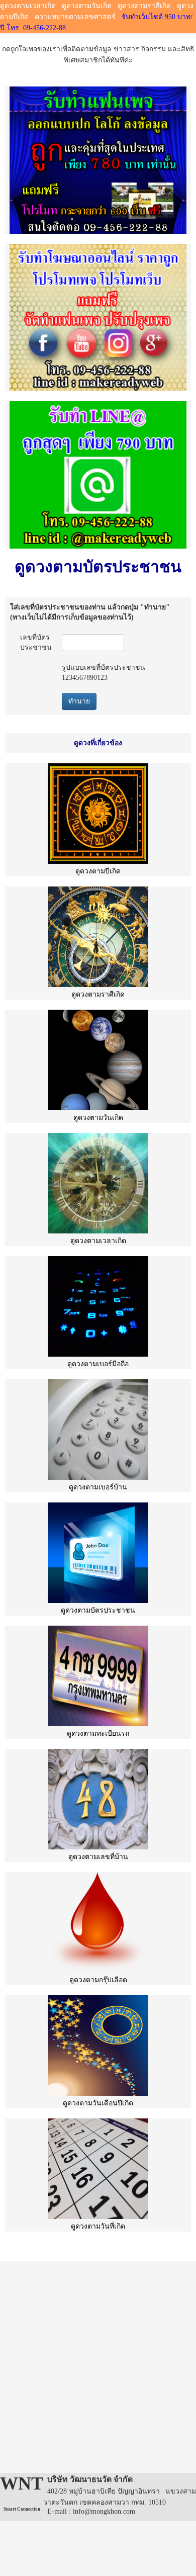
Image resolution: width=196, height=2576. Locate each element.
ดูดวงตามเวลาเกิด (28, 6)
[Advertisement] (98, 2359)
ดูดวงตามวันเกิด (87, 6)
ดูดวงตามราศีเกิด (144, 6)
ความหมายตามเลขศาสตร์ (75, 17)
